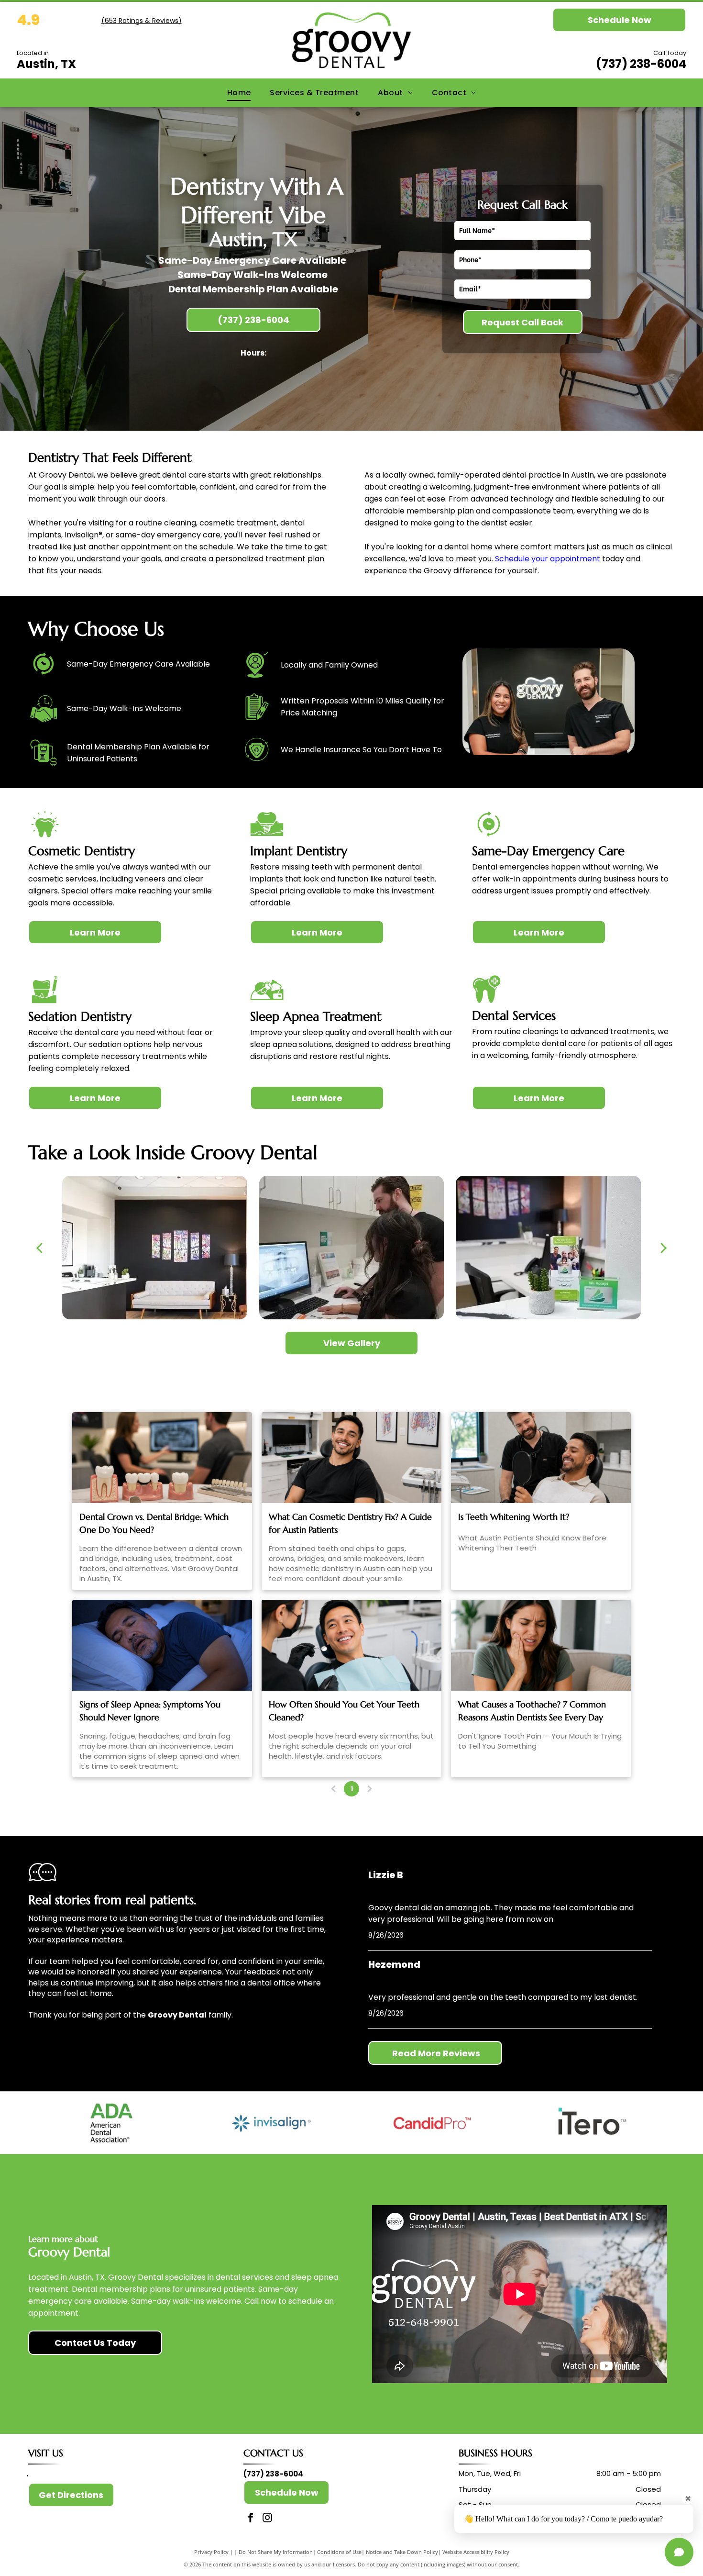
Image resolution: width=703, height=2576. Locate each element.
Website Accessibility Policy (476, 2552)
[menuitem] (239, 93)
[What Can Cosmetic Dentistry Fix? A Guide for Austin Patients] (351, 1458)
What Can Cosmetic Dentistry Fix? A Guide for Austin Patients (350, 1523)
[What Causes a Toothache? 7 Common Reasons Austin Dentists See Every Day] (541, 1645)
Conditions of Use (339, 2552)
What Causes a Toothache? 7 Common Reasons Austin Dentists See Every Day (532, 1711)
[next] (664, 1248)
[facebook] (251, 2519)
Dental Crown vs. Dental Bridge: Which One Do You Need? (154, 1523)
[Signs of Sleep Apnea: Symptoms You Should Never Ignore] (162, 1645)
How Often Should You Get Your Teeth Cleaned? (344, 1711)
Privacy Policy (211, 2552)
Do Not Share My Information (276, 2552)
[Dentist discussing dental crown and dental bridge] (162, 1458)
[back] (39, 1248)
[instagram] (267, 2519)
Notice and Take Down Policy (402, 2552)
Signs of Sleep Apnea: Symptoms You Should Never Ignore (150, 1711)
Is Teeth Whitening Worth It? (514, 1517)
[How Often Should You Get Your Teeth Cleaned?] (351, 1645)
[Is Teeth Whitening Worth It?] (541, 1458)
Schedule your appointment (548, 559)
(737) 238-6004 (641, 64)
